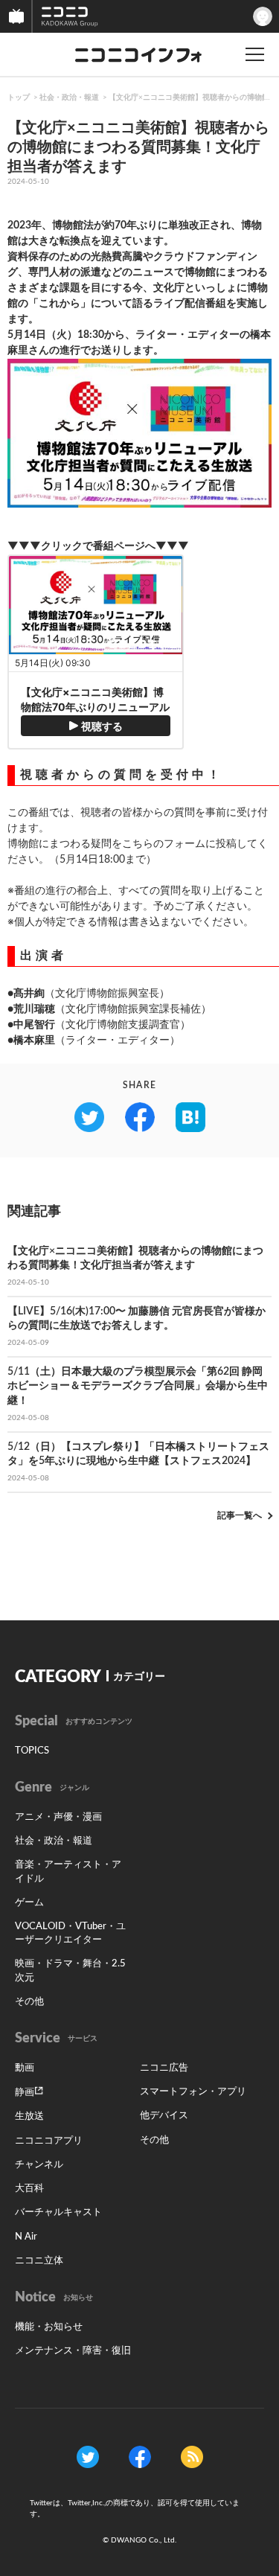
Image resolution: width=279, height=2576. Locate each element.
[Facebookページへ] (140, 2457)
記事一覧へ (240, 1515)
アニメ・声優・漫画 (58, 1817)
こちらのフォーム (164, 844)
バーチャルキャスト (58, 2212)
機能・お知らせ (49, 2327)
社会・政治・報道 (69, 98)
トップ (19, 98)
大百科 (29, 2189)
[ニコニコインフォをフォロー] (88, 2457)
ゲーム (29, 1903)
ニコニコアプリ (49, 2141)
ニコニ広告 (164, 2068)
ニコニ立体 (39, 2261)
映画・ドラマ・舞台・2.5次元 (70, 1971)
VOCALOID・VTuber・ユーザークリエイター (70, 1933)
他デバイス (164, 2116)
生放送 (29, 2116)
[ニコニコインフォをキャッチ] (192, 2457)
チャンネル (39, 2165)
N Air (26, 2237)
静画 (25, 2093)
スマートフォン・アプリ (193, 2092)
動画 (25, 2068)
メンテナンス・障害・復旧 (73, 2351)
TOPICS (32, 1751)
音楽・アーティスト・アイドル (68, 1872)
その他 (29, 2002)
